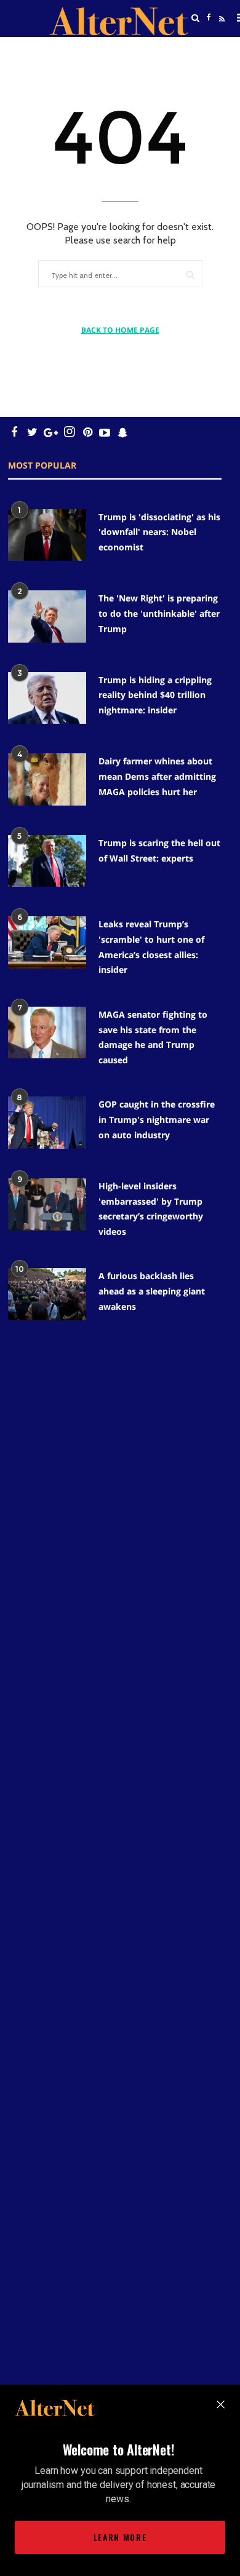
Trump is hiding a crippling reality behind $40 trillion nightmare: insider (155, 695)
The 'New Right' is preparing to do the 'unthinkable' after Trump (159, 613)
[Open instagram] (69, 432)
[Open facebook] (209, 18)
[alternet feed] (220, 33)
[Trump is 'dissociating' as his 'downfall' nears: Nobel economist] (47, 535)
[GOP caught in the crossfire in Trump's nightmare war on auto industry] (47, 1123)
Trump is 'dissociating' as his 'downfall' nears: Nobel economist (159, 532)
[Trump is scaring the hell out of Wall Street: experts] (47, 861)
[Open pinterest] (88, 432)
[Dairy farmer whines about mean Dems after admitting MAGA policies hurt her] (47, 779)
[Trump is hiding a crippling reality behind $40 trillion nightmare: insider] (47, 698)
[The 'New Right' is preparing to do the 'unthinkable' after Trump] (47, 616)
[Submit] (190, 275)
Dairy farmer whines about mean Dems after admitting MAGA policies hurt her (157, 776)
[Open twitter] (209, 49)
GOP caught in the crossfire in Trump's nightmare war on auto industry (157, 1119)
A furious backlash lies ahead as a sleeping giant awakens (152, 1291)
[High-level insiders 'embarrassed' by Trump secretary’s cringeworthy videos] (47, 1204)
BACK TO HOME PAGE (120, 330)
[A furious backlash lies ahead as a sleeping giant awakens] (47, 1294)
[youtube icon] (105, 432)
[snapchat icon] (123, 432)
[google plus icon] (51, 432)
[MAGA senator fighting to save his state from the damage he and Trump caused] (47, 1033)
